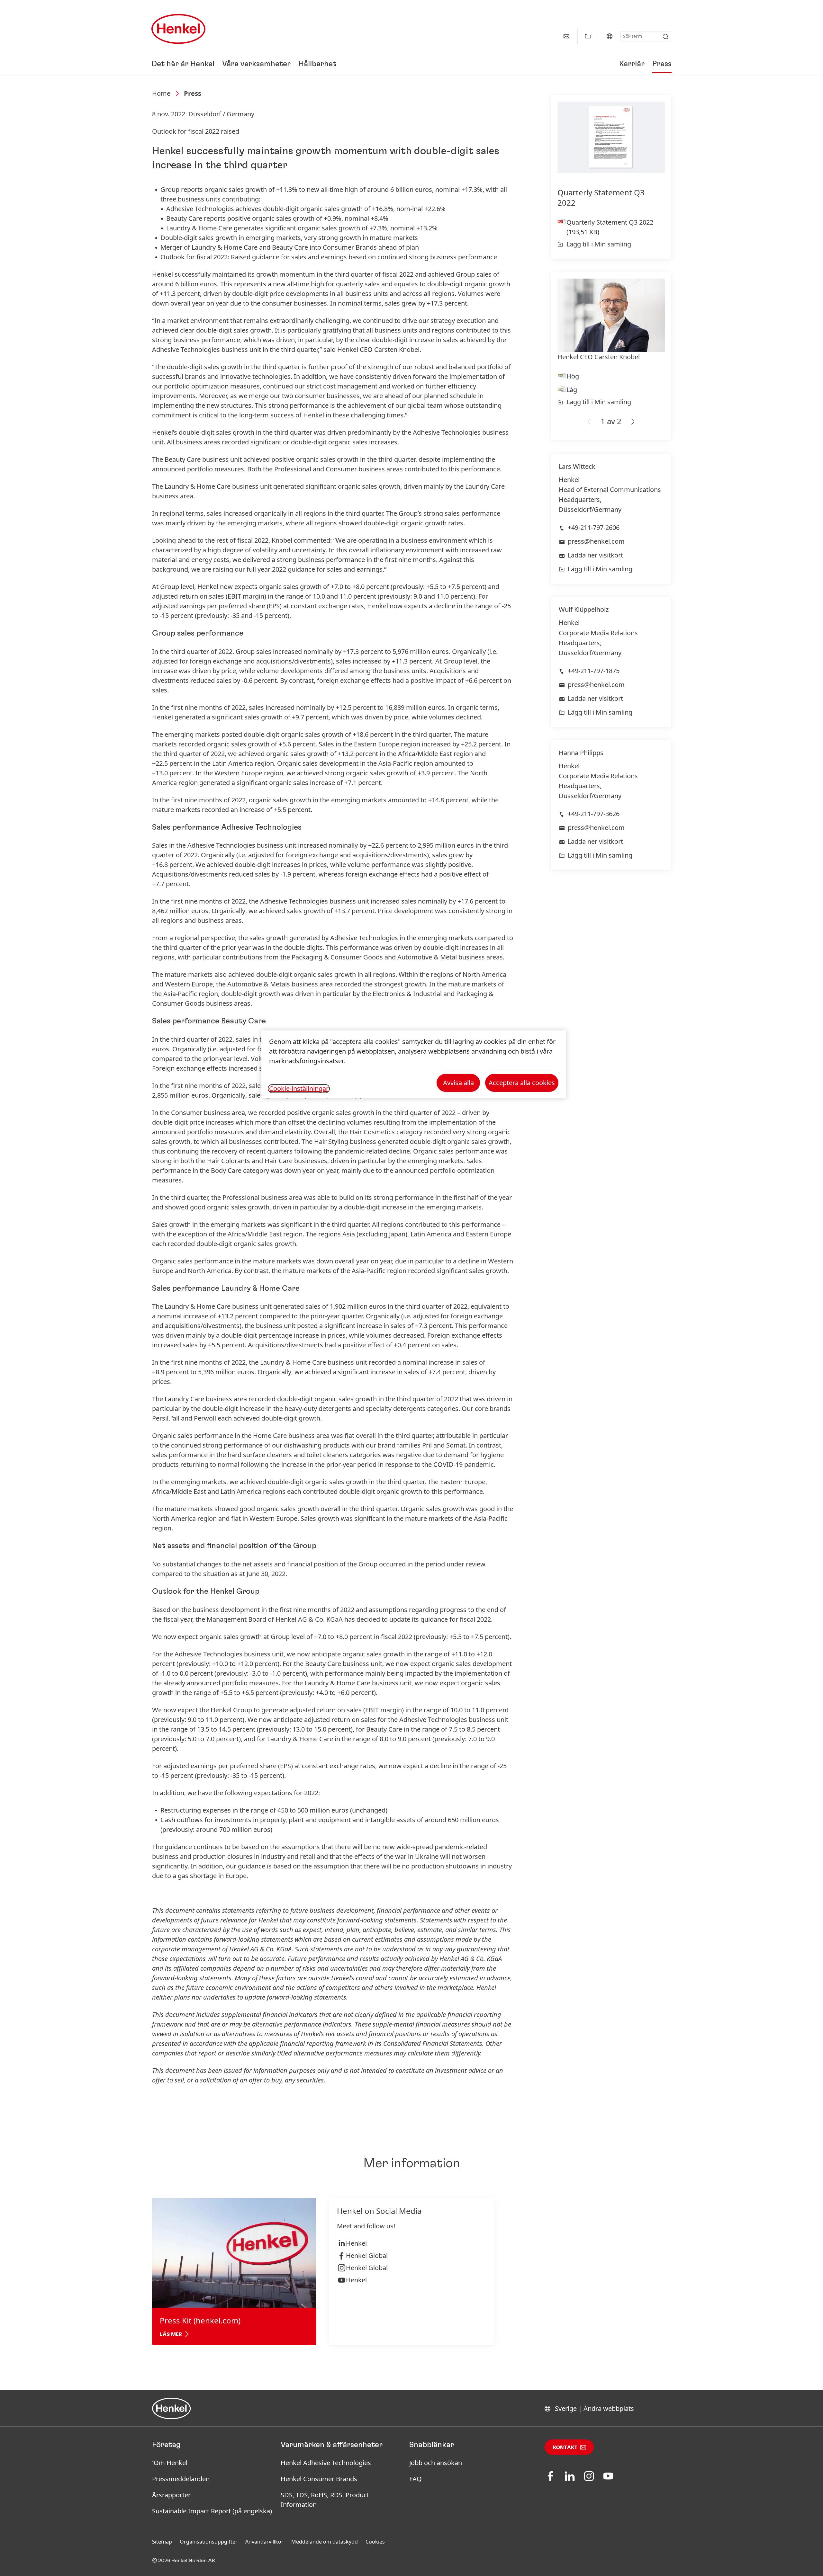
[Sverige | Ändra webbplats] (610, 36)
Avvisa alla (458, 1083)
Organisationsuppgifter (209, 2542)
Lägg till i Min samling (599, 244)
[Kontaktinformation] (566, 36)
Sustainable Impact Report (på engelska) (212, 2511)
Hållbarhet (317, 64)
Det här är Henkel (183, 64)
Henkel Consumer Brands (319, 2479)
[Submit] (665, 37)
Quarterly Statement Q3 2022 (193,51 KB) (610, 227)
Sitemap (162, 2542)
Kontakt (565, 2447)
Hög (573, 376)
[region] (414, 1064)
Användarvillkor (264, 2542)
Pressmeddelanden (181, 2479)
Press (662, 64)
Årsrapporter (171, 2495)
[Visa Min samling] (588, 36)
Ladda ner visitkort (595, 555)
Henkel (356, 2243)
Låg (572, 390)
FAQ (416, 2479)
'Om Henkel (170, 2463)
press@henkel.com (596, 541)
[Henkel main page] (178, 29)
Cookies (375, 2542)
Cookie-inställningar (299, 1089)
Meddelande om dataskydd (325, 2542)
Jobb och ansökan (436, 2463)
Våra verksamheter (256, 64)
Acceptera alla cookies (522, 1083)
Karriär (632, 64)
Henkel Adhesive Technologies (326, 2463)
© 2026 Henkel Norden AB (184, 2561)
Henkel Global (367, 2255)
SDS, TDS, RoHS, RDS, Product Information (325, 2500)
